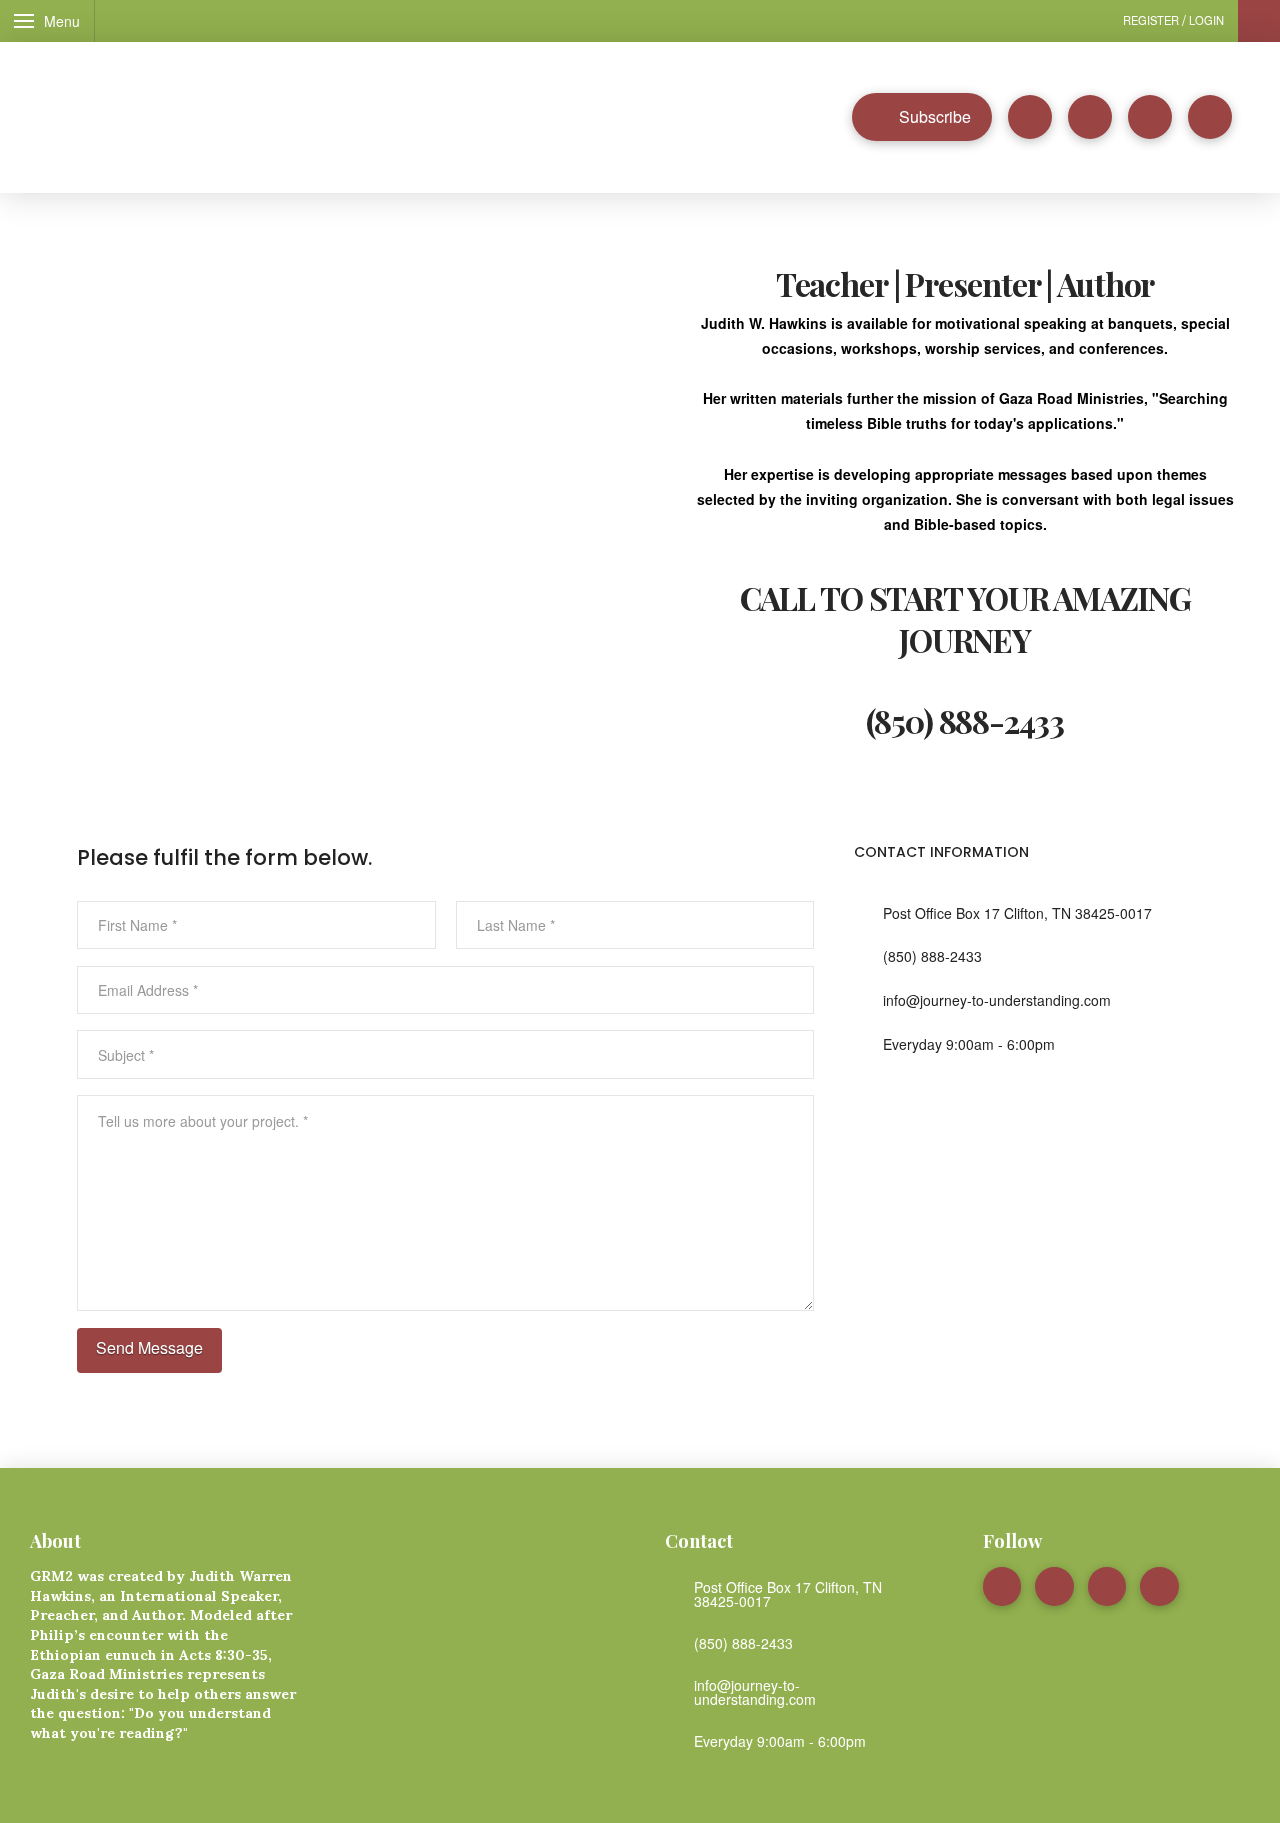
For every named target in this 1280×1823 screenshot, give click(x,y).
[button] (47, 21)
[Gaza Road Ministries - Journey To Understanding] (310, 122)
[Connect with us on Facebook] (1090, 117)
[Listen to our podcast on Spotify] (1030, 117)
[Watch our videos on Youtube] (1150, 117)
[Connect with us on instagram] (1210, 117)
